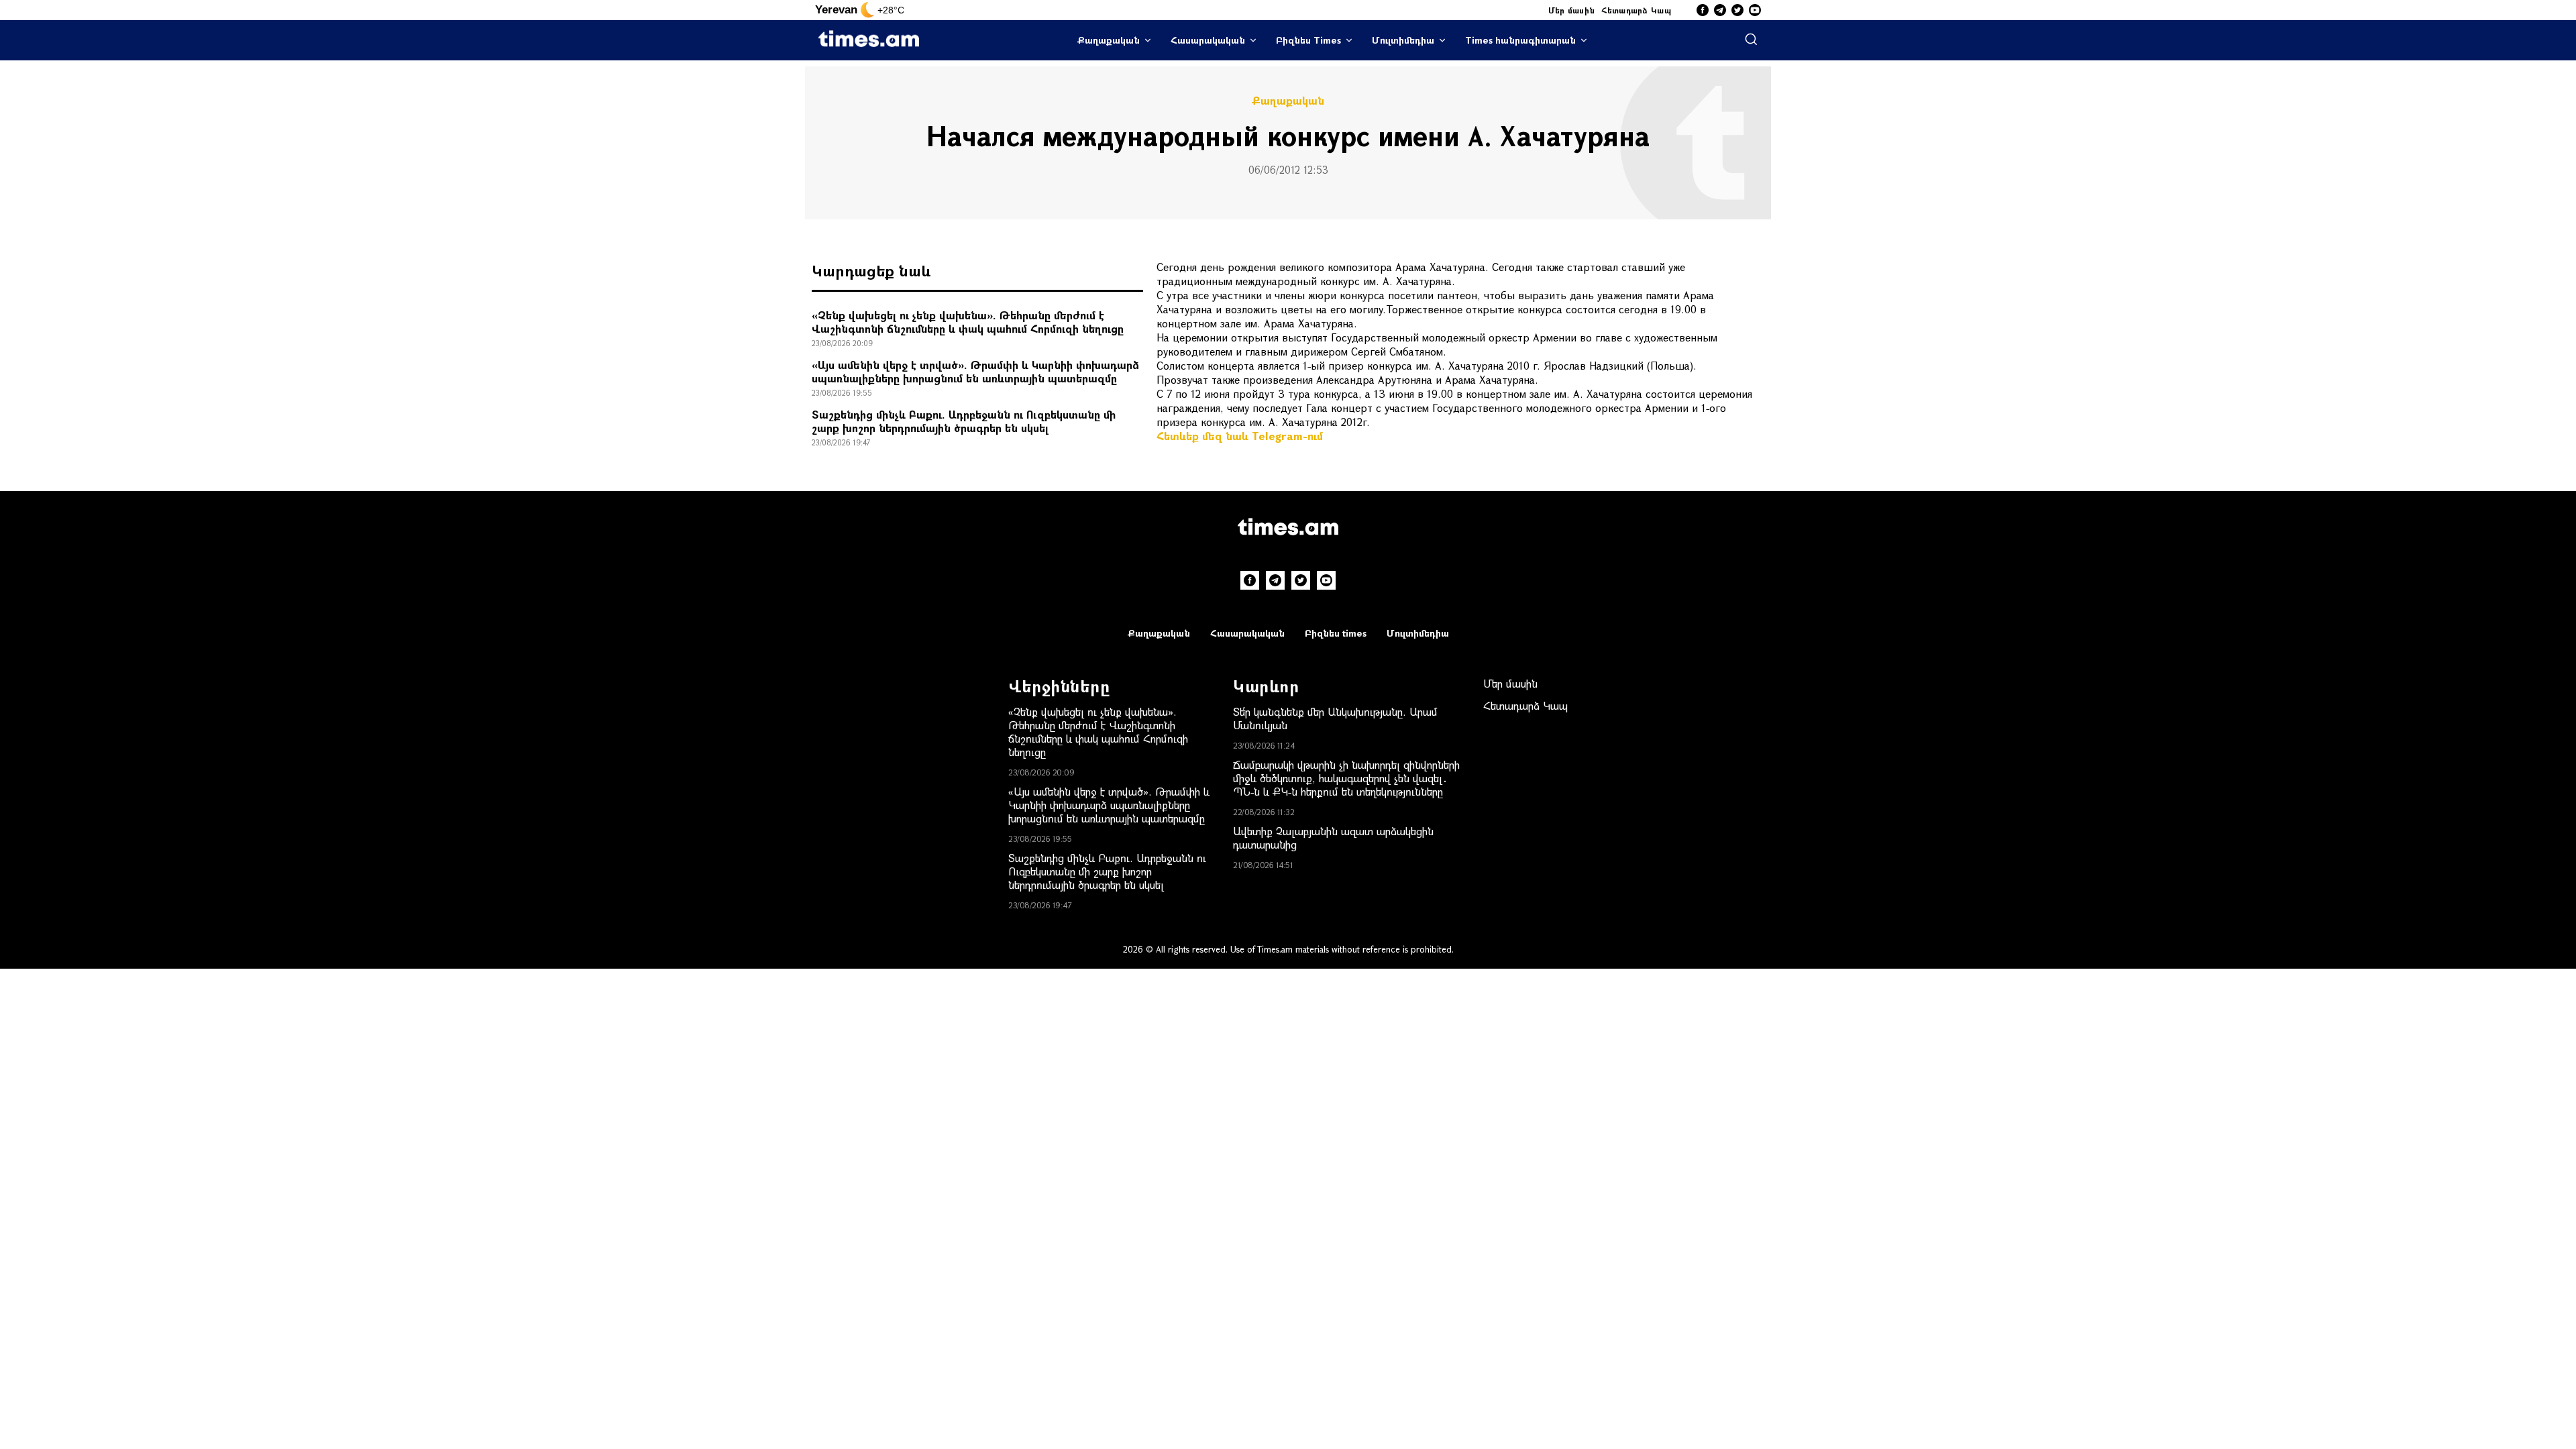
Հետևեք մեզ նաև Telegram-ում (1240, 436)
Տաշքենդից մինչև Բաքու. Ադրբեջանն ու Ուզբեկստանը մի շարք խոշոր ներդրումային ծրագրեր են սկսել (964, 421)
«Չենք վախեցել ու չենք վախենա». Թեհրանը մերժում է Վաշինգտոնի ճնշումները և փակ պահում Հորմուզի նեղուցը (968, 322)
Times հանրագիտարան (1520, 40)
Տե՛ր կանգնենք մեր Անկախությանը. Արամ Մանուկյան (1335, 718)
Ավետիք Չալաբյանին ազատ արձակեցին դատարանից (1333, 838)
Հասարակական (1208, 40)
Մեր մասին (1572, 10)
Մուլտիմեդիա (1403, 40)
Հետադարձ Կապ (1636, 10)
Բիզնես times (1336, 633)
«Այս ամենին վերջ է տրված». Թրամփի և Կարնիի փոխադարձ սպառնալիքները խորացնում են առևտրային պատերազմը (975, 371)
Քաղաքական (1109, 40)
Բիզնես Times (1308, 40)
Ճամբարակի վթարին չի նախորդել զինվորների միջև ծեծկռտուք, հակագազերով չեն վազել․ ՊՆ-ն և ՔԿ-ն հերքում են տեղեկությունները (1346, 778)
